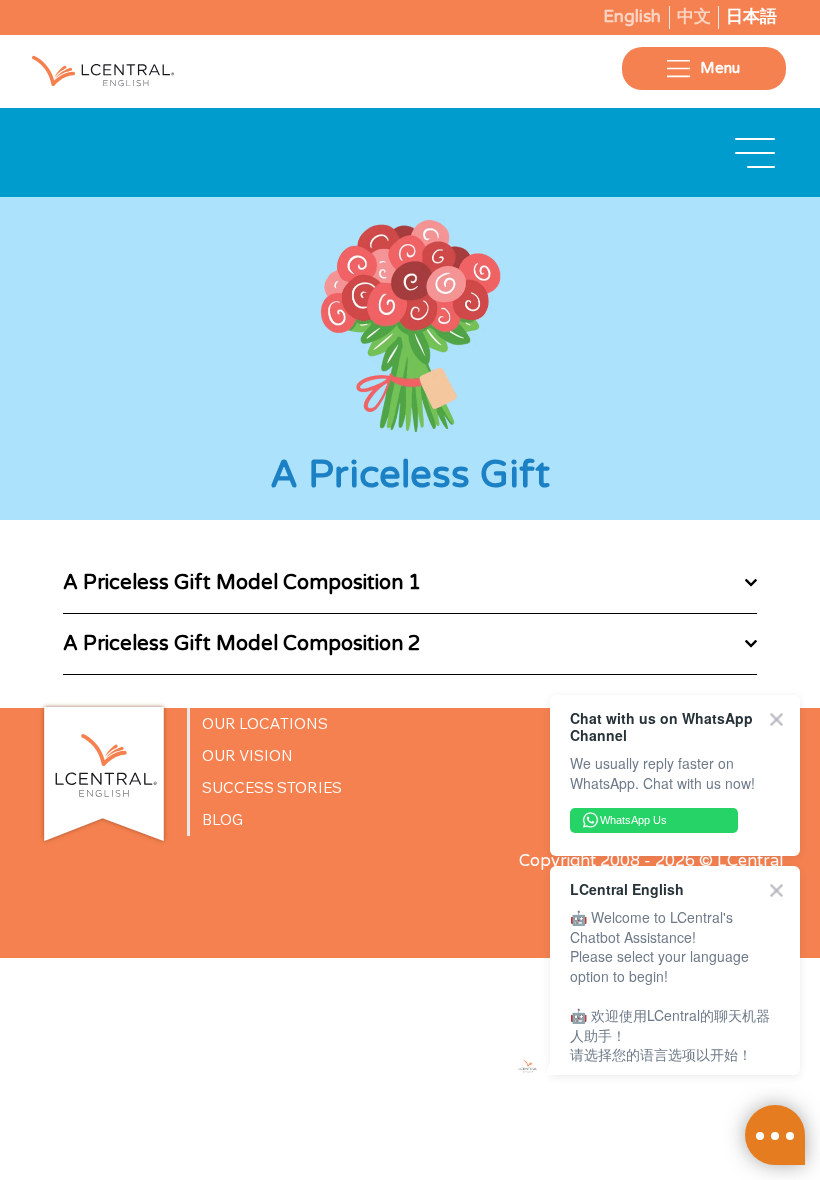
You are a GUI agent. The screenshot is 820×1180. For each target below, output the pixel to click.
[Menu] (756, 153)
